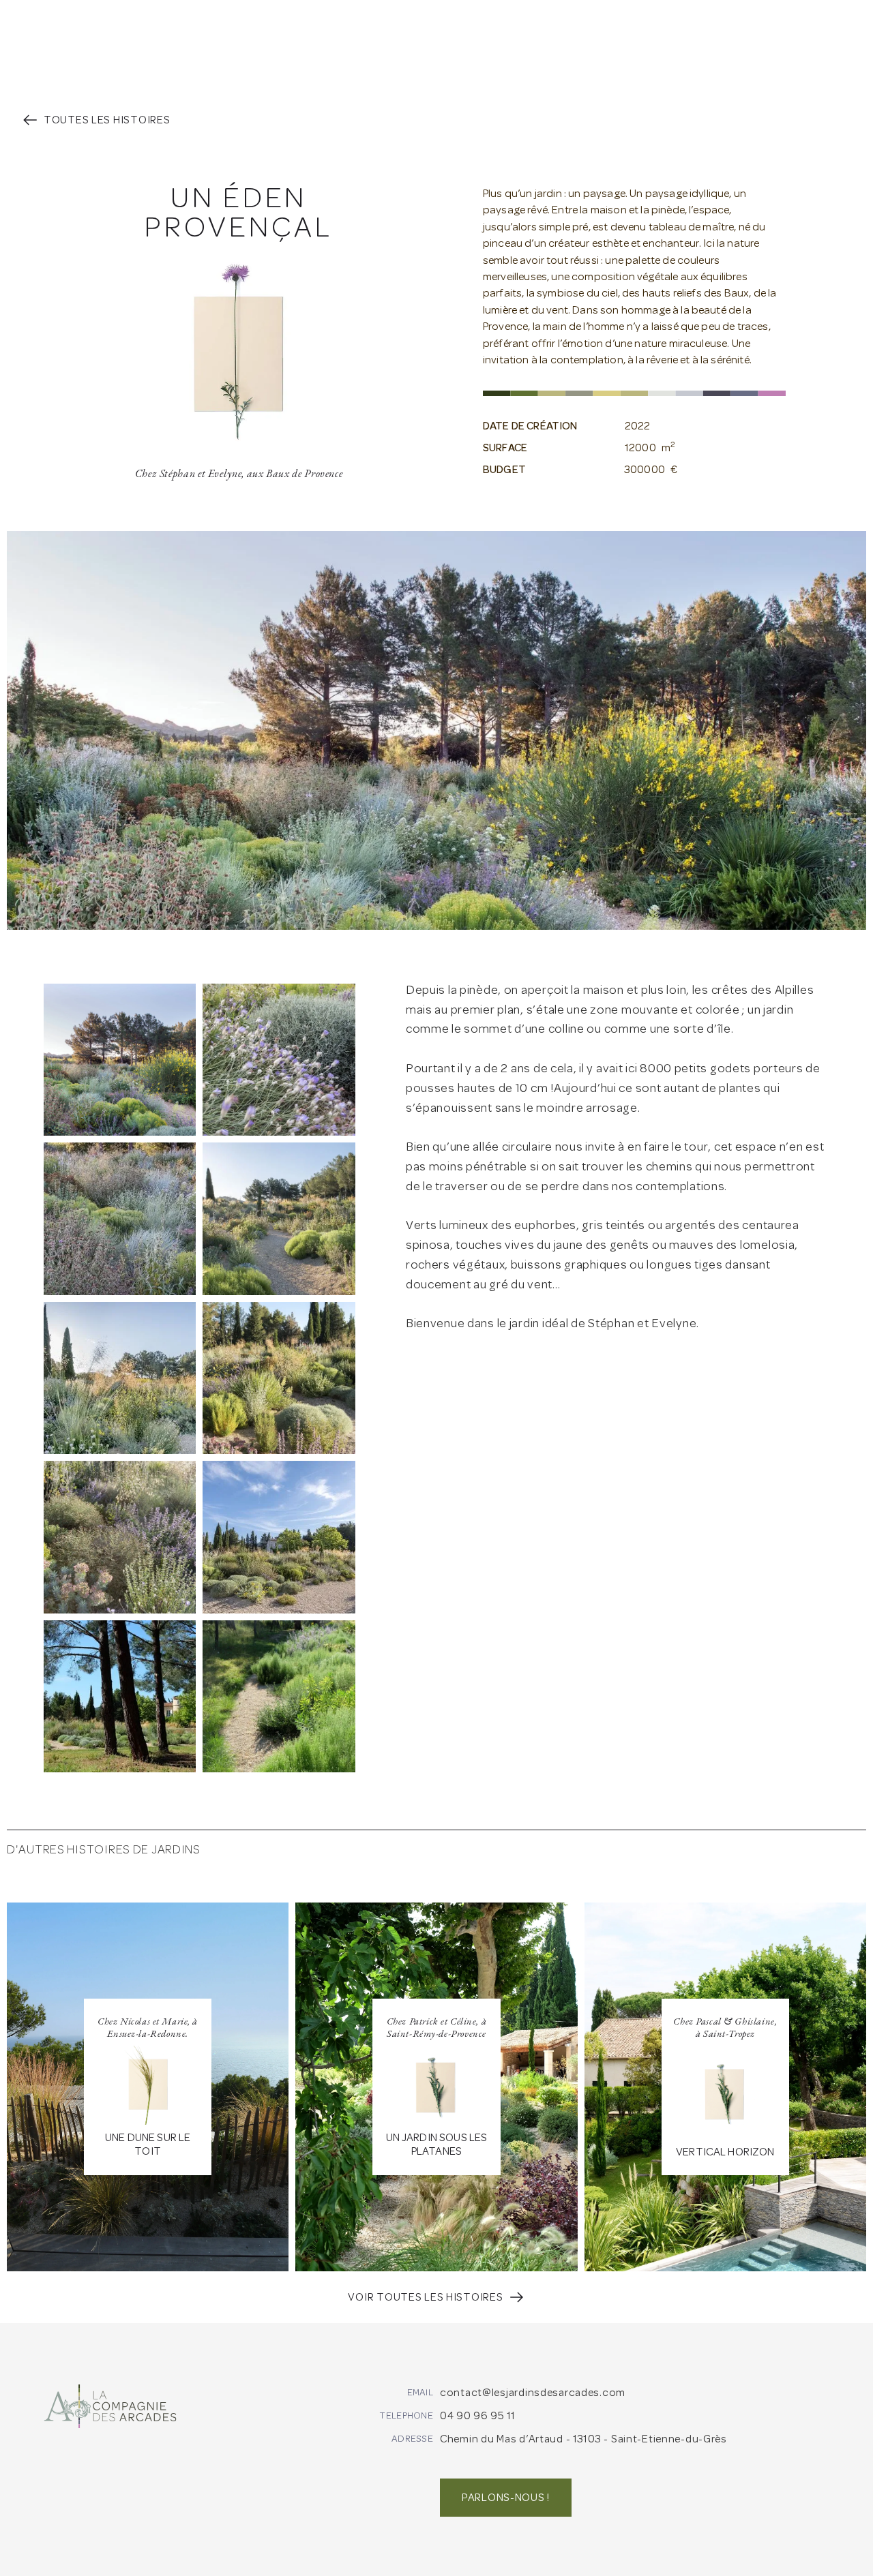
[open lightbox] (120, 1060)
